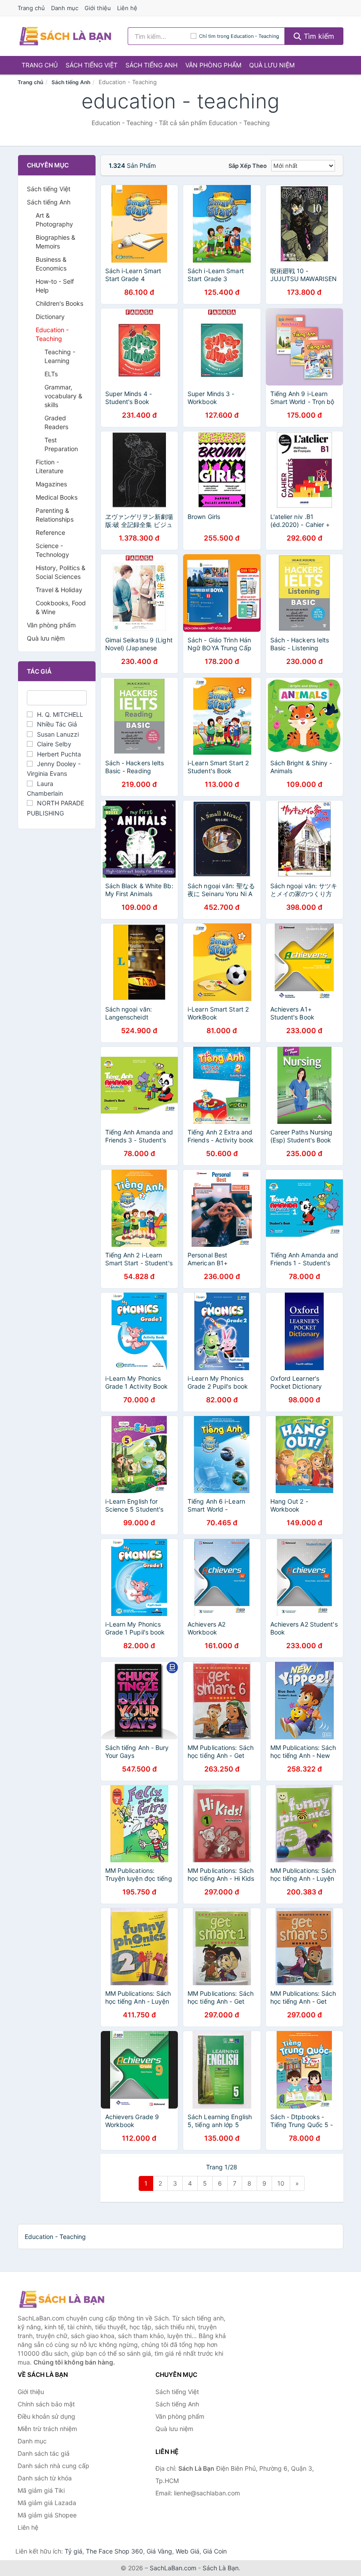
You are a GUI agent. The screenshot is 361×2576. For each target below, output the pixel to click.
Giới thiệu (98, 8)
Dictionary (50, 317)
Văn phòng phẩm (213, 65)
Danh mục (65, 8)
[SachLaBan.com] (65, 36)
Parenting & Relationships (55, 515)
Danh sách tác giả (44, 2453)
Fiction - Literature (50, 466)
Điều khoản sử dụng (46, 2416)
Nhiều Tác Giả (57, 724)
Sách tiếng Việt (92, 65)
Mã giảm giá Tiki (41, 2490)
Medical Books (57, 497)
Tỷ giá (74, 2551)
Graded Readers (56, 422)
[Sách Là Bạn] (62, 2299)
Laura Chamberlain (45, 788)
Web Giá (188, 2551)
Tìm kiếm (318, 36)
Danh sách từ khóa (45, 2478)
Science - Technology (52, 550)
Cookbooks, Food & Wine (61, 607)
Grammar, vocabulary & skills (63, 396)
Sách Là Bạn (221, 2568)
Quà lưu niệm (272, 65)
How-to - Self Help (55, 286)
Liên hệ (127, 8)
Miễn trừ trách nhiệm (47, 2429)
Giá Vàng (159, 2551)
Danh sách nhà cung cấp (53, 2466)
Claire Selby (54, 744)
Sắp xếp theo (248, 166)
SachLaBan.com (173, 2568)
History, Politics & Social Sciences (61, 572)
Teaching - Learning (60, 356)
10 (281, 2183)
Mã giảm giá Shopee (47, 2515)
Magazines (51, 484)
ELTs (51, 374)
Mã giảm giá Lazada (47, 2503)
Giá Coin (215, 2551)
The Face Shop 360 (114, 2551)
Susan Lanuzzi (58, 734)
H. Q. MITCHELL (60, 714)
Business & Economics (51, 264)
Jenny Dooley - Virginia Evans (54, 769)
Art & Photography (54, 220)
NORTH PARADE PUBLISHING (55, 808)
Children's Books (59, 303)
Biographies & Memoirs (55, 242)
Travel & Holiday (59, 590)
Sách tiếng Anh (151, 65)
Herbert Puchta (59, 754)
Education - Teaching (52, 334)
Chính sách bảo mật (46, 2404)
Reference (50, 532)
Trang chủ (31, 8)
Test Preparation (61, 444)
